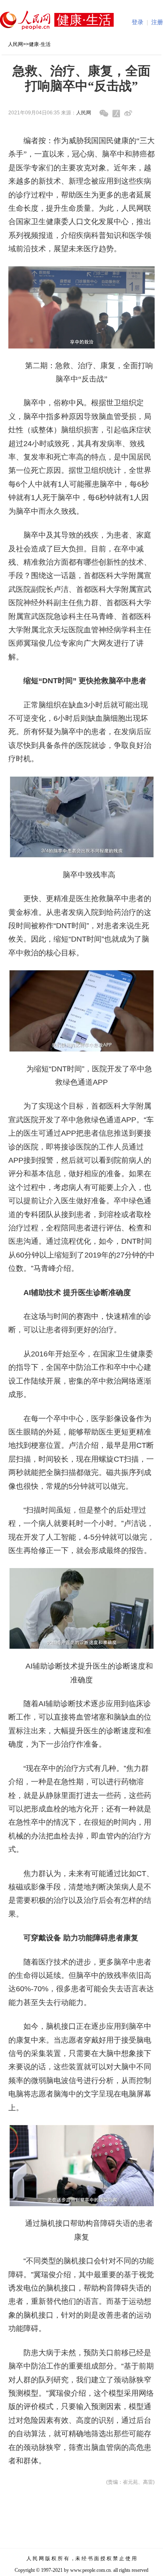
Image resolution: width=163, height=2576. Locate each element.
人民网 (15, 44)
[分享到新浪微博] (128, 113)
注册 (157, 22)
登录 (138, 22)
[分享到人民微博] (116, 114)
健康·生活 (40, 44)
